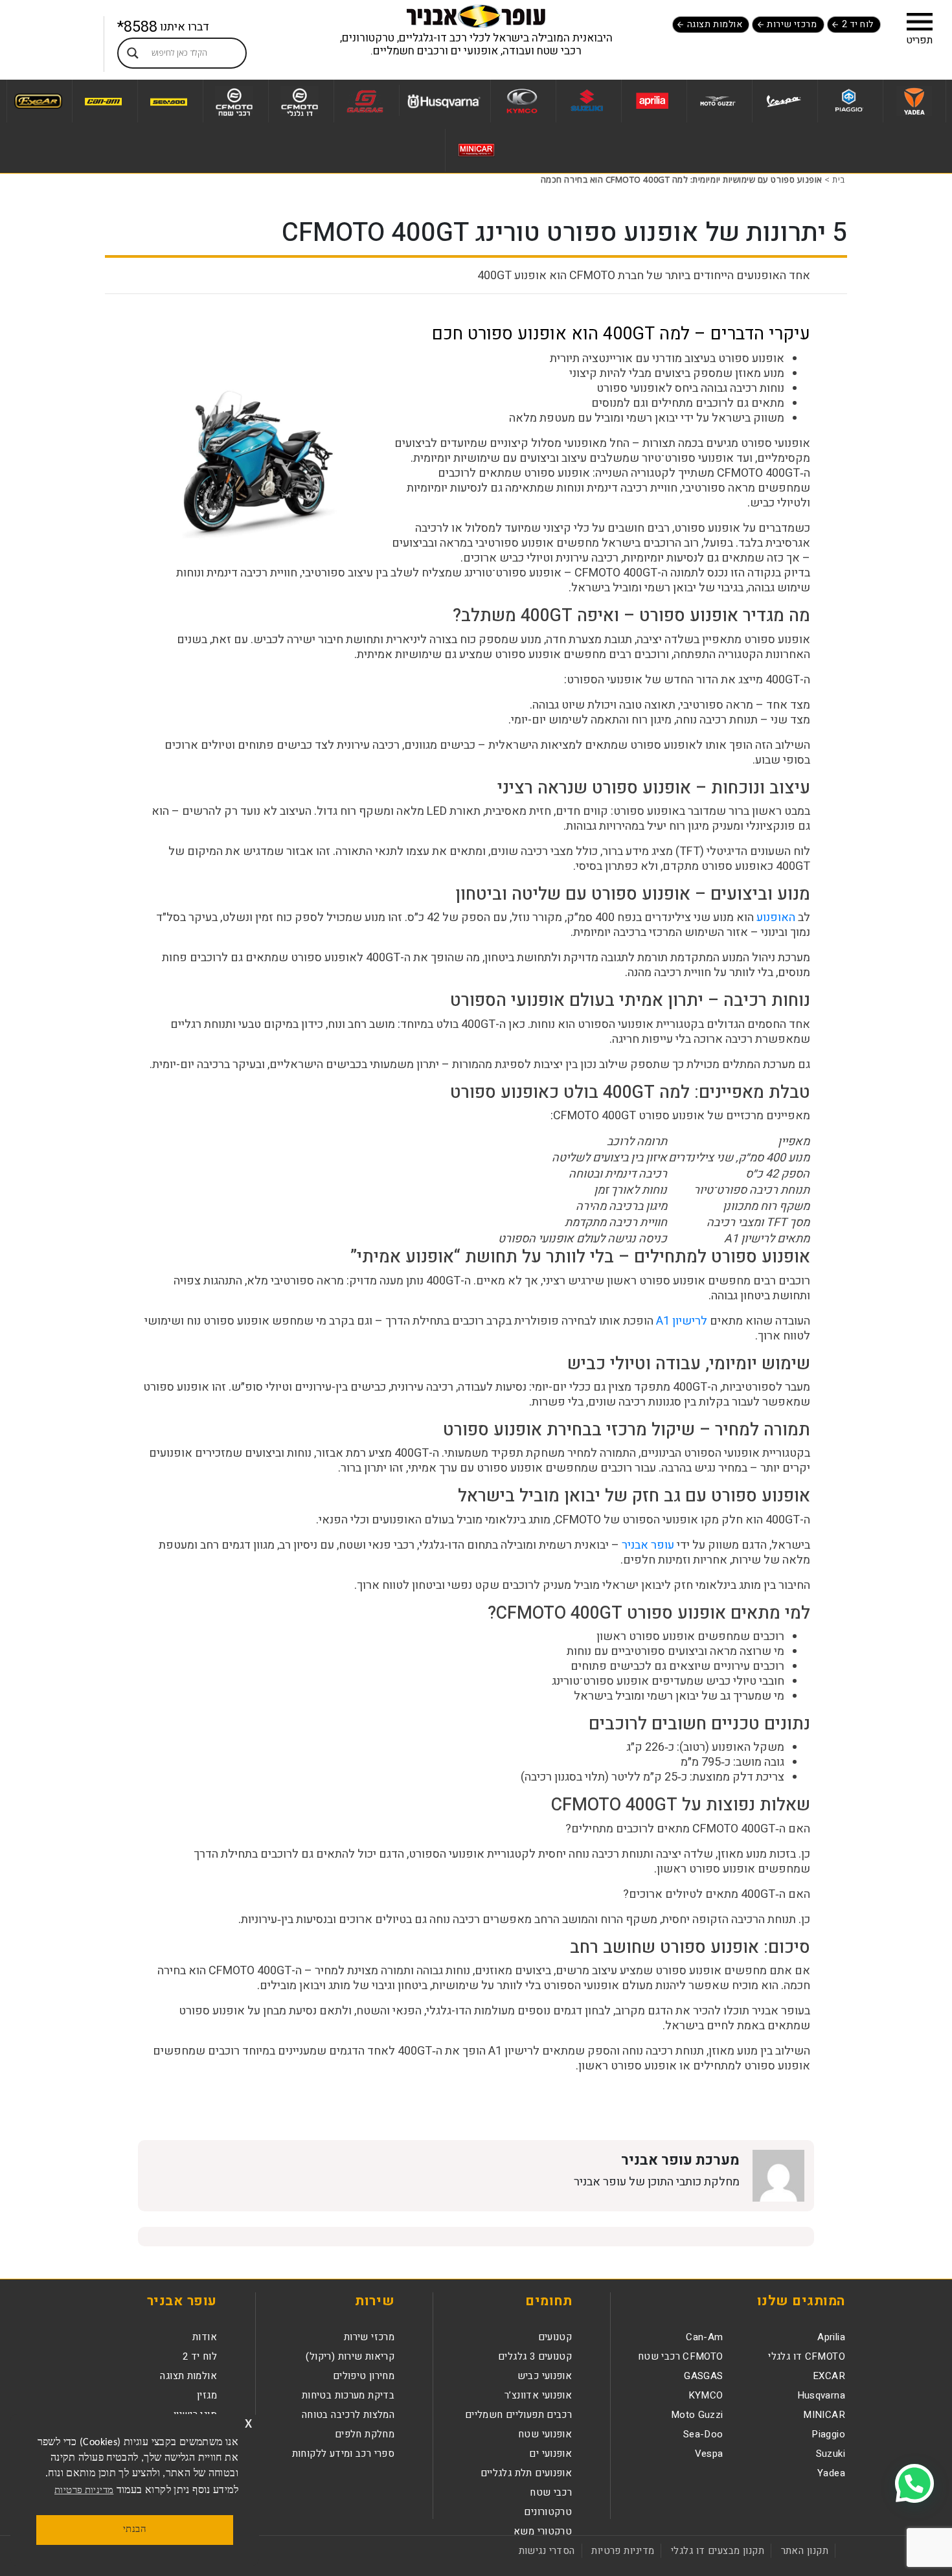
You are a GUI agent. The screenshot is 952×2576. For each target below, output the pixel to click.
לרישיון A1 (683, 1321)
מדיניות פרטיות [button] (84, 2491)
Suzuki (831, 2454)
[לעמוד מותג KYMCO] (522, 101)
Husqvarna (821, 2395)
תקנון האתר (805, 2551)
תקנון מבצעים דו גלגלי (718, 2551)
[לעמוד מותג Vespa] (783, 101)
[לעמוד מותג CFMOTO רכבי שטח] (234, 101)
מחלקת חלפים (365, 2434)
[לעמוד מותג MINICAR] (476, 150)
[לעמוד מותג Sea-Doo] (169, 101)
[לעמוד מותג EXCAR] (38, 101)
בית (839, 179)
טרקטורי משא (543, 2531)
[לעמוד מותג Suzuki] (587, 101)
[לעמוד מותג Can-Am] (103, 101)
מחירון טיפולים (364, 2376)
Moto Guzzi (697, 2415)
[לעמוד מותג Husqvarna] (443, 100)
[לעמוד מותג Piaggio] (849, 101)
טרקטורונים (548, 2512)
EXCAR (829, 2376)
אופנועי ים (550, 2454)
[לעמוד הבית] (476, 16)
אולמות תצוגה (715, 24)
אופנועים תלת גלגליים (527, 2473)
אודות (205, 2337)
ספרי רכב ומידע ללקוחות (343, 2454)
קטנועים (555, 2337)
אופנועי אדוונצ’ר (538, 2395)
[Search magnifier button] (133, 53)
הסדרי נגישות (547, 2551)
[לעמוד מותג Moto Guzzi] (718, 101)
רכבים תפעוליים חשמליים (518, 2415)
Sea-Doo (703, 2434)
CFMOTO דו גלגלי (807, 2356)
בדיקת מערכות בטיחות (348, 2395)
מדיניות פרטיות (623, 2551)
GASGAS (703, 2376)
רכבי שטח (551, 2492)
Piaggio (828, 2434)
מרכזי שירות (792, 24)
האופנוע (776, 918)
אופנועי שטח (545, 2434)
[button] (920, 21)
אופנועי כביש (545, 2376)
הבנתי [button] (135, 2530)
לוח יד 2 (858, 24)
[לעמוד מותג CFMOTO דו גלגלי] (300, 101)
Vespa (709, 2454)
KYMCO (706, 2395)
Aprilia (831, 2337)
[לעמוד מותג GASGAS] (365, 101)
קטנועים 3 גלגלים (535, 2356)
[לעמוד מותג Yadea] (914, 101)
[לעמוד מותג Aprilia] (652, 101)
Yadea (831, 2473)
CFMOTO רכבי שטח (681, 2356)
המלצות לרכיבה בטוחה (348, 2415)
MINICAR (824, 2415)
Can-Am (704, 2337)
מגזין (207, 2395)
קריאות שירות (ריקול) (350, 2356)
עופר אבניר (649, 1545)
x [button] (248, 2423)
